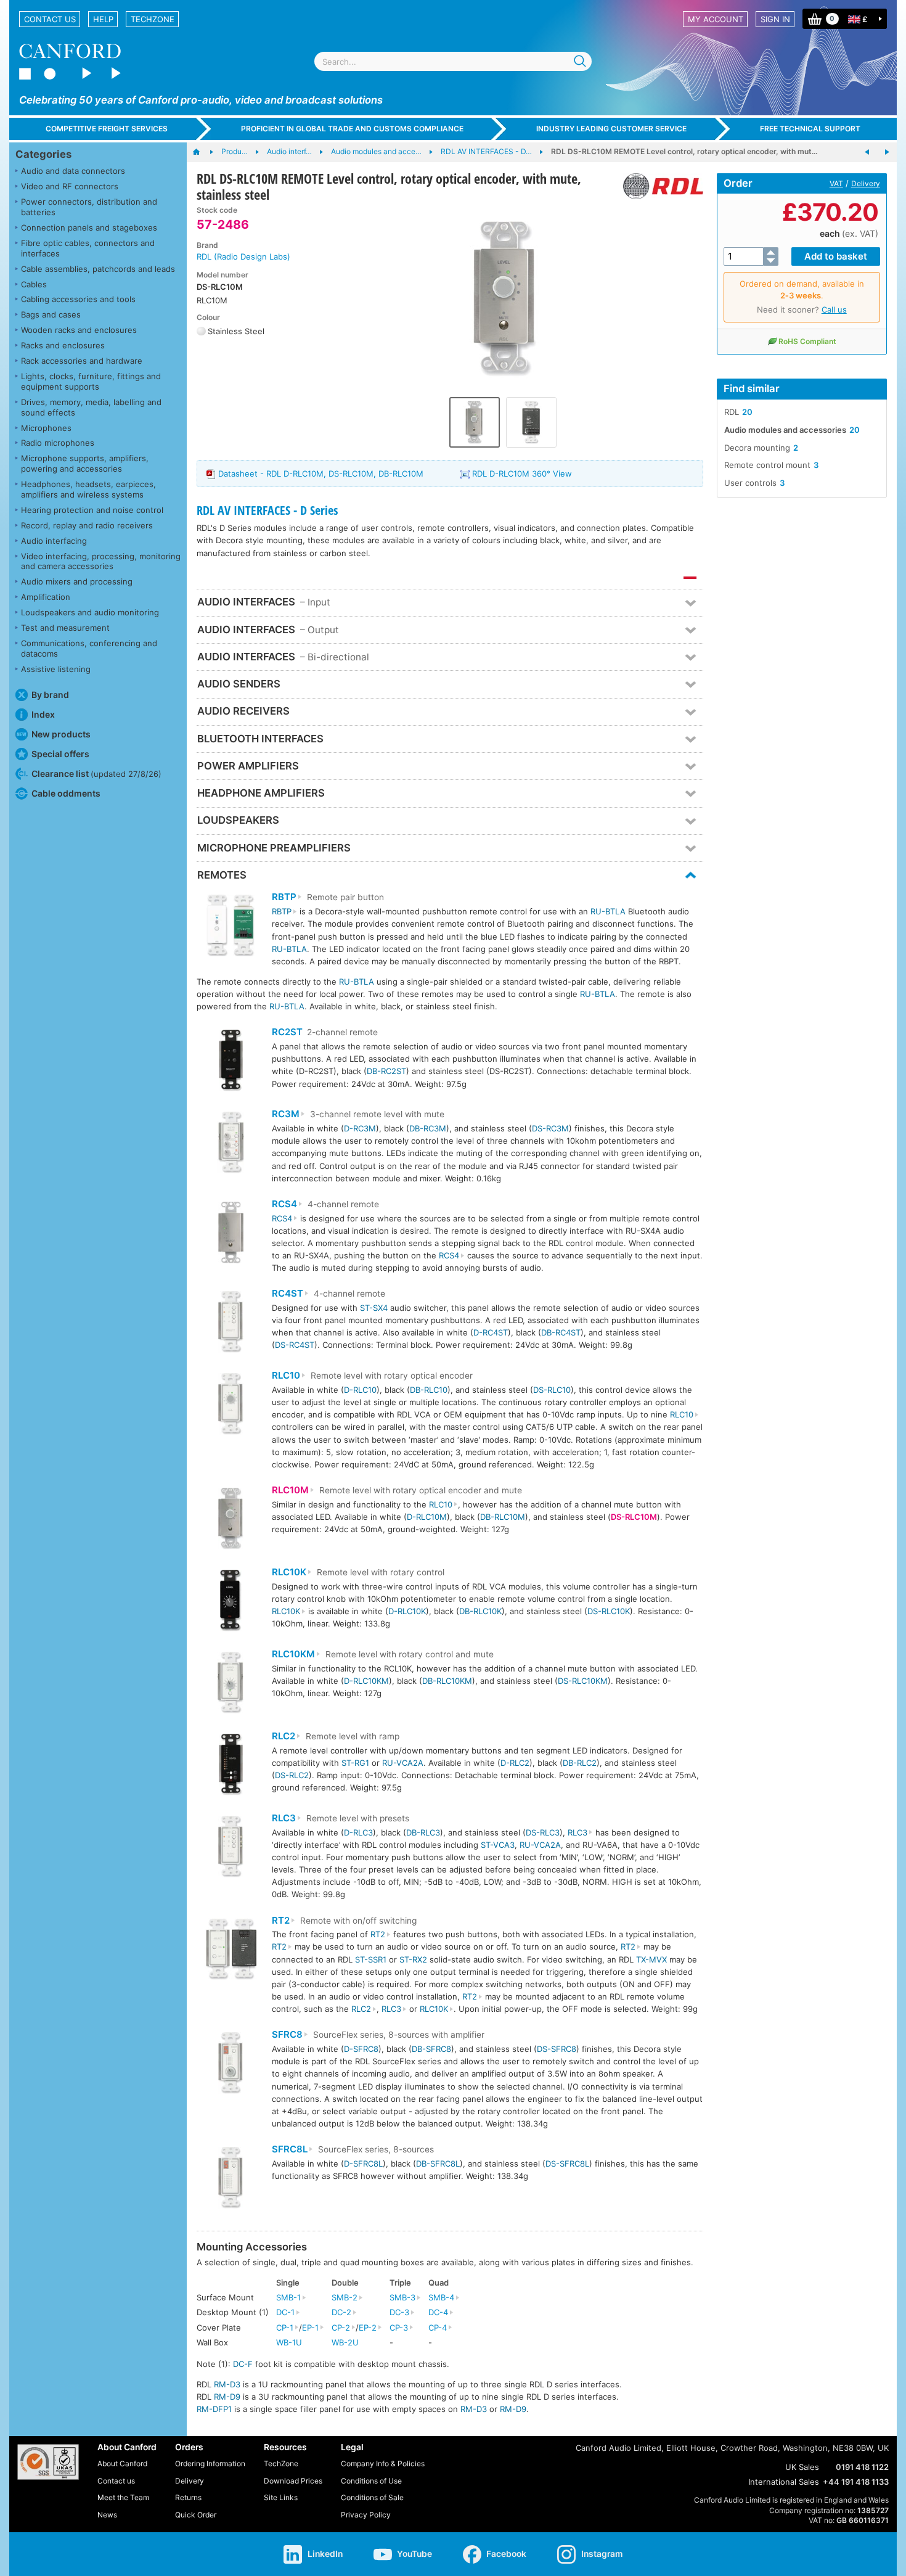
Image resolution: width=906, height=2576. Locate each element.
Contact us (50, 19)
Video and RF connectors (70, 186)
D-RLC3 (358, 1832)
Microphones (46, 428)
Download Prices (293, 2481)
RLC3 (284, 1818)
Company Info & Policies (383, 2463)
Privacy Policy (366, 2515)
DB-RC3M (428, 1128)
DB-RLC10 (429, 1390)
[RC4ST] (231, 1323)
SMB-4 (441, 2297)
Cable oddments (66, 793)
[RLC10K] (231, 1602)
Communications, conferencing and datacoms (89, 648)
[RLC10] (231, 1405)
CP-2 (341, 2328)
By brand (50, 695)
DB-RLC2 (580, 1763)
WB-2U (345, 2342)
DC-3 (399, 2312)
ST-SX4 (374, 1308)
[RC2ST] (231, 1062)
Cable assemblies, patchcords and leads (98, 269)
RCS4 (284, 1204)
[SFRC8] (231, 2065)
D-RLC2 (515, 1763)
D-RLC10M (427, 1517)
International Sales (784, 2482)
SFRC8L (290, 2149)
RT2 (281, 1921)
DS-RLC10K (609, 1611)
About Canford (122, 2463)
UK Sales (802, 2467)
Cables (34, 284)
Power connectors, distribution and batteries (89, 207)
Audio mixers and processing (77, 581)
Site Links (281, 2497)
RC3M (286, 1114)
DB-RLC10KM (447, 1681)
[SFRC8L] (231, 2179)
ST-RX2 (413, 1959)
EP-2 (368, 2328)
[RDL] (659, 186)
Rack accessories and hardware (82, 361)
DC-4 (438, 2312)
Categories (43, 154)
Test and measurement (65, 628)
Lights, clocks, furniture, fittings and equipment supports (91, 381)
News (107, 2515)
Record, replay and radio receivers (87, 525)
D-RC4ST (491, 1332)
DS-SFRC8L (567, 2164)
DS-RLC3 (543, 1832)
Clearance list (96, 773)
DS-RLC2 (292, 1775)
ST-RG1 (355, 1763)
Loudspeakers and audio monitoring (90, 612)
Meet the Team (123, 2497)
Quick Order (196, 2515)
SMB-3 (402, 2297)
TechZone (153, 19)
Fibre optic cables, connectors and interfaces (88, 248)
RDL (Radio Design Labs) (243, 256)
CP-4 (438, 2328)
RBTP (284, 897)
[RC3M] (231, 1144)
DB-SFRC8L (438, 2164)
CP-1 (285, 2328)
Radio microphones (58, 443)
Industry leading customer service (611, 129)
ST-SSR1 (371, 1959)
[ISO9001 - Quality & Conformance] (48, 2462)
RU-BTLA (608, 911)
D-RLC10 (360, 1390)
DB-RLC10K (480, 1611)
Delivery (866, 183)
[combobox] (453, 61)
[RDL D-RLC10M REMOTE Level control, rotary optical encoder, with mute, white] (887, 152)
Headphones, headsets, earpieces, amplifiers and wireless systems (88, 489)
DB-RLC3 (423, 1832)
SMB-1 (288, 2297)
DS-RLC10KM (583, 1681)
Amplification (46, 597)
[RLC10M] (231, 1520)
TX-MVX (651, 1959)
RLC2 (284, 1736)
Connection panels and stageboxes (89, 228)
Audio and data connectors (73, 171)
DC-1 (285, 2312)
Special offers (60, 754)
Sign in (775, 19)
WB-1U (289, 2342)
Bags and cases (51, 314)
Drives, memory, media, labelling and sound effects (91, 407)
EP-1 (310, 2328)
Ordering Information (210, 2463)
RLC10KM (293, 1654)
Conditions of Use (371, 2481)
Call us (834, 310)
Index (43, 714)
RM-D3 (227, 2384)
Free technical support (810, 129)
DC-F (243, 2364)
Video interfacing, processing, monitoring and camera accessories (101, 561)
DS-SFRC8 (557, 2049)
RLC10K (289, 1572)
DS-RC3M (550, 1128)
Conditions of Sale (372, 2497)
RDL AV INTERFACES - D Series (267, 510)
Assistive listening (56, 669)
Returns (188, 2497)
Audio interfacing (54, 541)
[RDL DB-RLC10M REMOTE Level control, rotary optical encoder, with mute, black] (867, 152)
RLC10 (286, 1376)
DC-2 (341, 2312)
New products (61, 734)
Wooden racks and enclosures (79, 330)
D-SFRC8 (361, 2049)
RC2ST (287, 1032)
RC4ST (288, 1294)
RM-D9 (227, 2397)
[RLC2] (231, 1766)
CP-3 (399, 2328)
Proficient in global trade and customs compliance (352, 129)
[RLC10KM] (231, 1684)
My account (716, 19)
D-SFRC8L (363, 2164)
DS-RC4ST (295, 1345)
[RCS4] (231, 1234)
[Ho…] (202, 152)
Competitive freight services (107, 129)
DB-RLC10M (503, 1517)
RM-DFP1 (214, 2409)
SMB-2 (345, 2297)
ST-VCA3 (498, 1845)
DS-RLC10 (552, 1390)
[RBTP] (231, 927)
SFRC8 (287, 2035)
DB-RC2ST (386, 1071)
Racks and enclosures (63, 345)
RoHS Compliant (807, 341)
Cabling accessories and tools (78, 299)
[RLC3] (231, 1848)
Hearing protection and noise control (92, 510)
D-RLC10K (407, 1611)
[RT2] (231, 1950)
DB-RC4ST (561, 1332)
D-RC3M (360, 1128)
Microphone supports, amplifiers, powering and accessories (85, 463)
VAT (836, 183)
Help (103, 19)
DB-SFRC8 (431, 2049)
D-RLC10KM (366, 1681)
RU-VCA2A (403, 1763)
